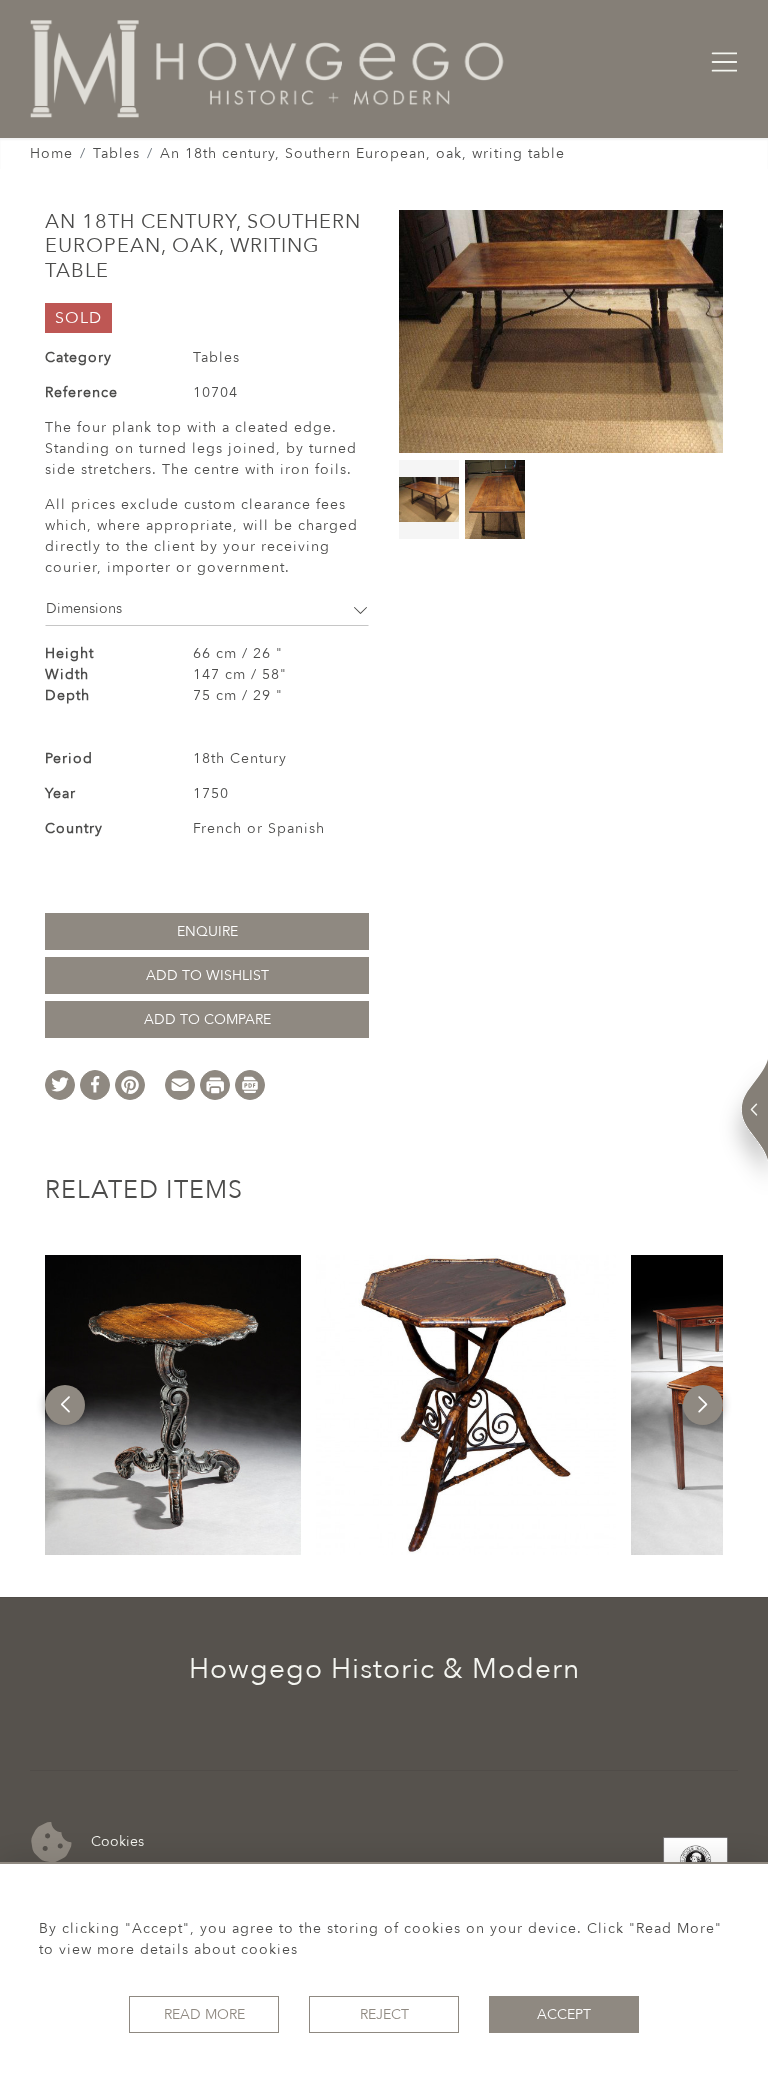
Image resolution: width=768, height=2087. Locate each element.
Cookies (115, 1841)
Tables (116, 153)
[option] (173, 1405)
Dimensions (84, 608)
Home (51, 153)
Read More (204, 2014)
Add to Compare (207, 1019)
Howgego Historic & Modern (384, 1669)
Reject (384, 2014)
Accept (564, 2014)
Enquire (207, 931)
